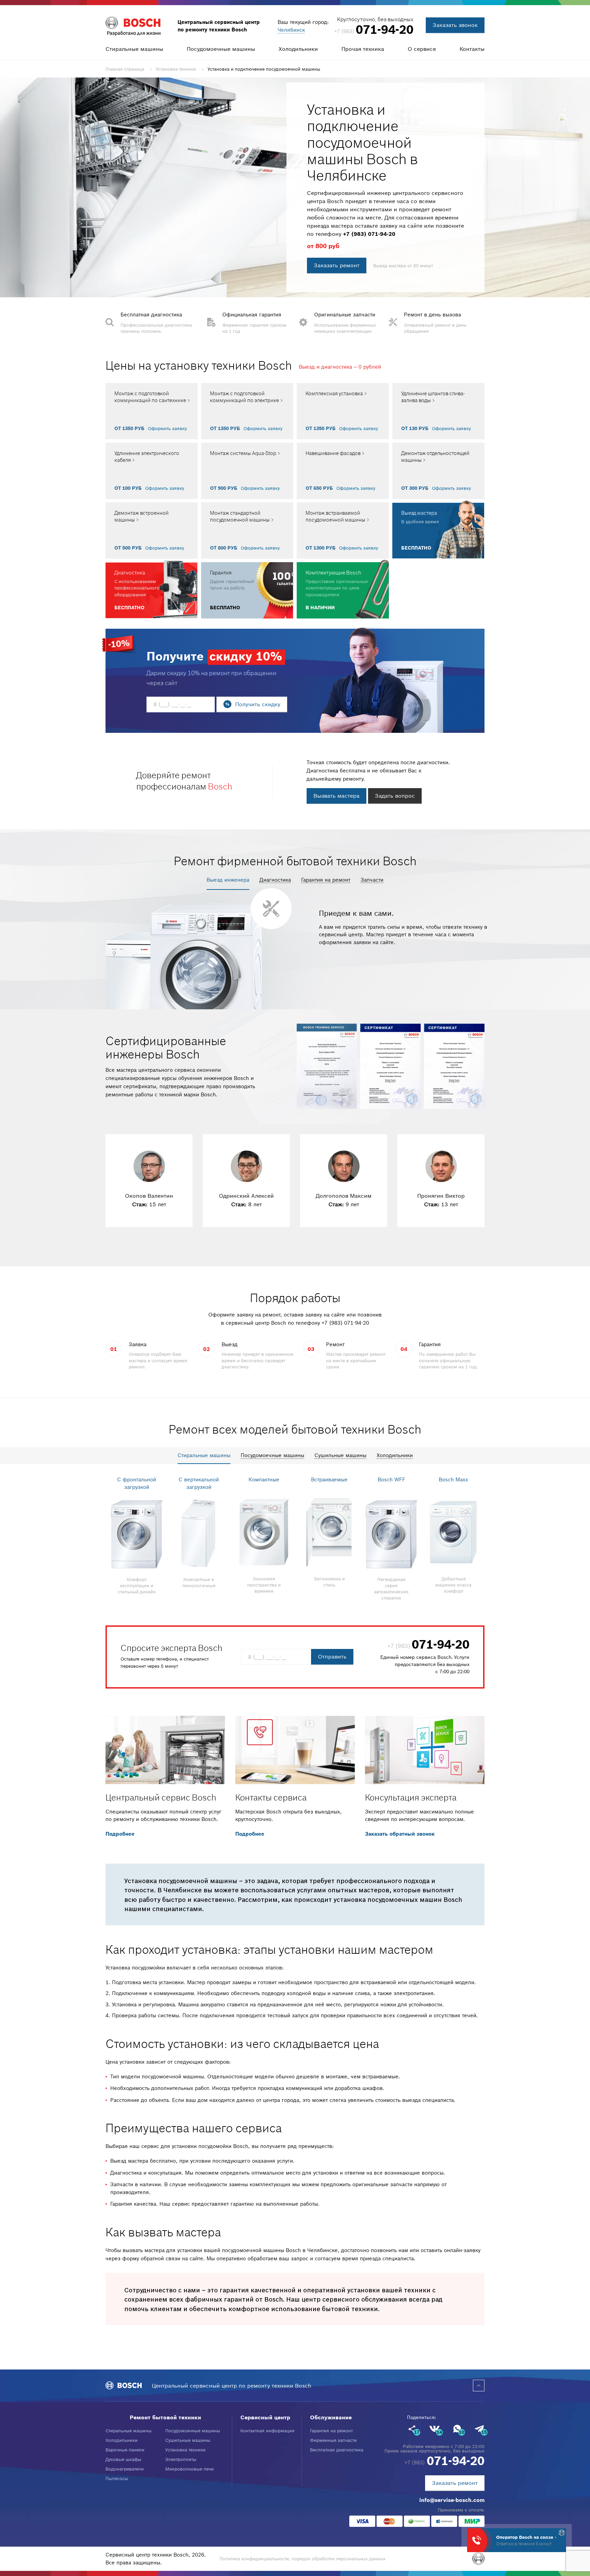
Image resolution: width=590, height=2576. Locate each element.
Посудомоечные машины (221, 49)
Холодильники (298, 49)
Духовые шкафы (123, 2459)
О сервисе (422, 49)
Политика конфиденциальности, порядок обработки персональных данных (303, 2559)
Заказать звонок (455, 25)
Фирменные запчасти (333, 2440)
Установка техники (185, 2450)
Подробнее (120, 1834)
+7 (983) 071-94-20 (369, 234)
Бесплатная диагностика (337, 2450)
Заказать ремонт (337, 265)
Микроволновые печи (189, 2469)
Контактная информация (268, 2431)
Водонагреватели (125, 2469)
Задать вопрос (395, 796)
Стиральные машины (134, 49)
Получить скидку (258, 704)
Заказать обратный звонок (400, 1834)
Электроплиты (181, 2459)
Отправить (332, 1656)
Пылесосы (117, 2479)
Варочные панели (125, 2450)
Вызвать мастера (336, 796)
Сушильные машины (188, 2440)
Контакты (472, 49)
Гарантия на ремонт (331, 2431)
